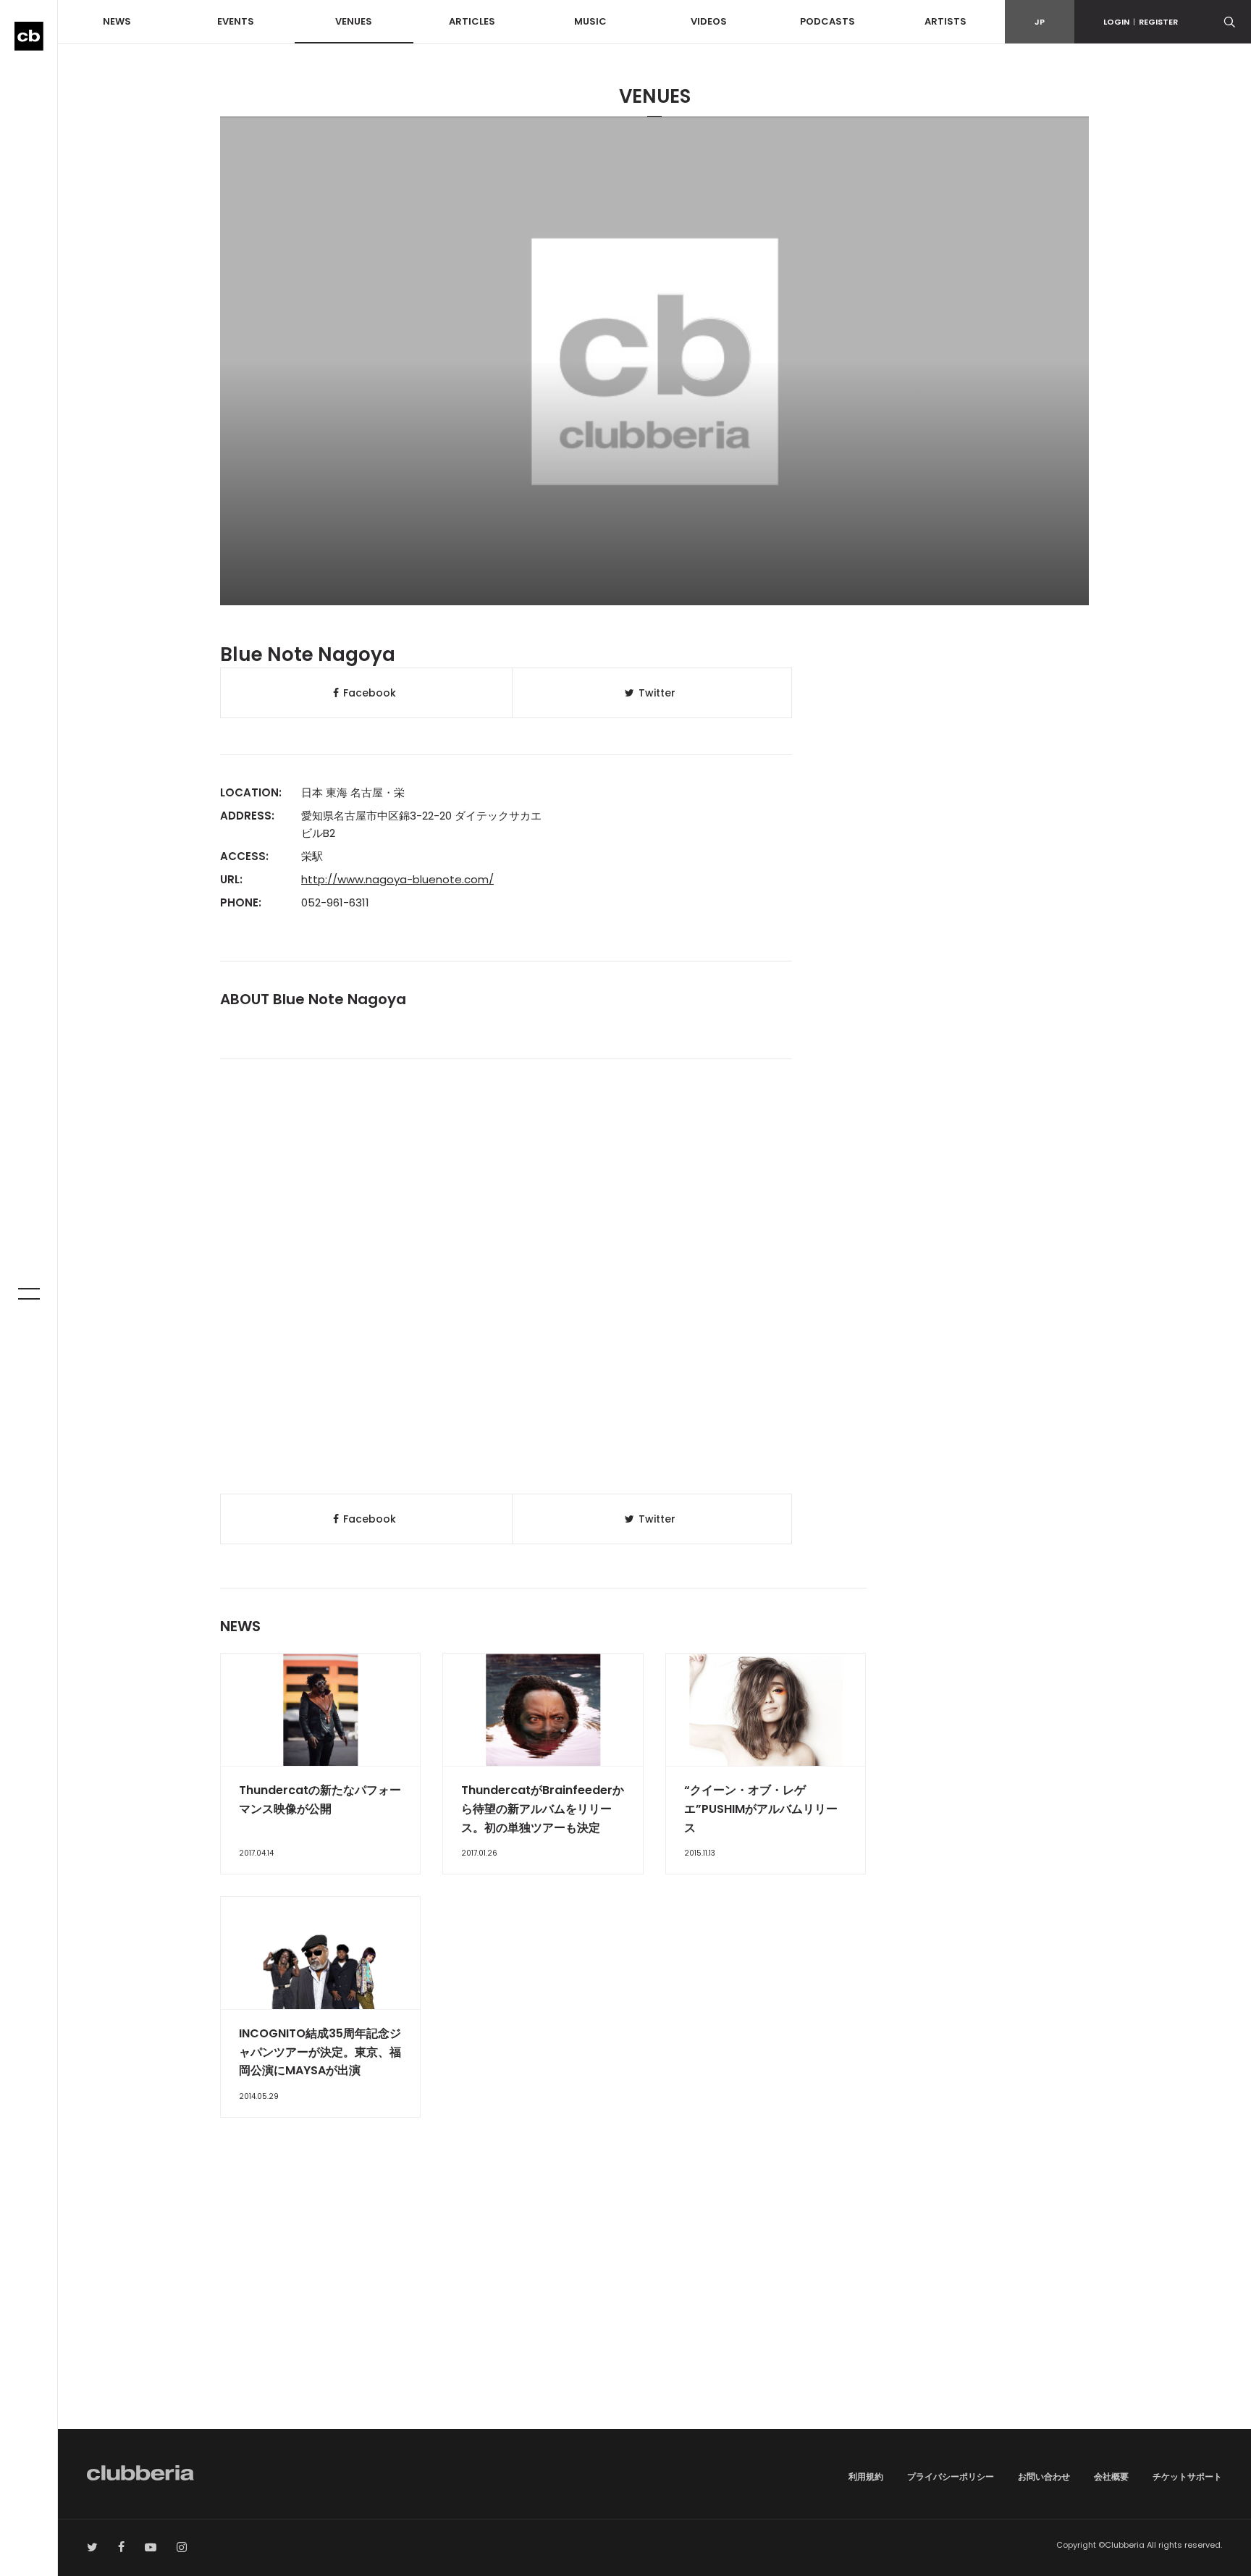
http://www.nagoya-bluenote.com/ (397, 879)
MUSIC (590, 21)
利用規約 (866, 2476)
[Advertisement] (654, 2306)
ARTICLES (472, 21)
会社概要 (1111, 2476)
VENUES (354, 21)
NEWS (117, 21)
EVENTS (236, 21)
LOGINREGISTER (1141, 22)
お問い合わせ (1044, 2476)
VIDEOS (709, 21)
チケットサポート (1187, 2476)
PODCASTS (827, 21)
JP (1040, 22)
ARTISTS (945, 21)
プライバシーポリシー (951, 2476)
